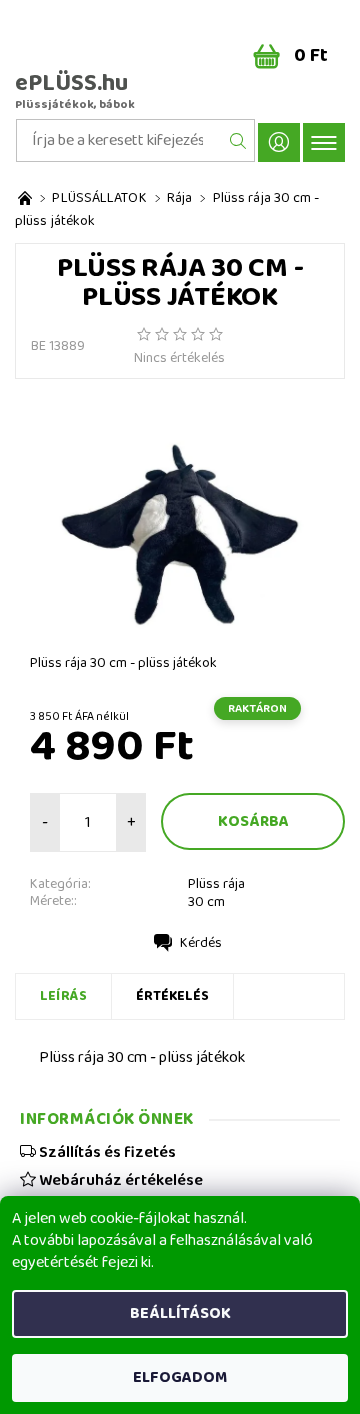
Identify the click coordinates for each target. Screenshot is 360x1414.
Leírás (63, 996)
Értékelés (172, 996)
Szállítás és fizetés (106, 1152)
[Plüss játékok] (25, 198)
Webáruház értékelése (119, 1180)
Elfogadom (180, 1377)
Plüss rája (216, 884)
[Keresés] (238, 140)
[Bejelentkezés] (279, 142)
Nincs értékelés (179, 358)
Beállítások (180, 1313)
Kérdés (201, 943)
